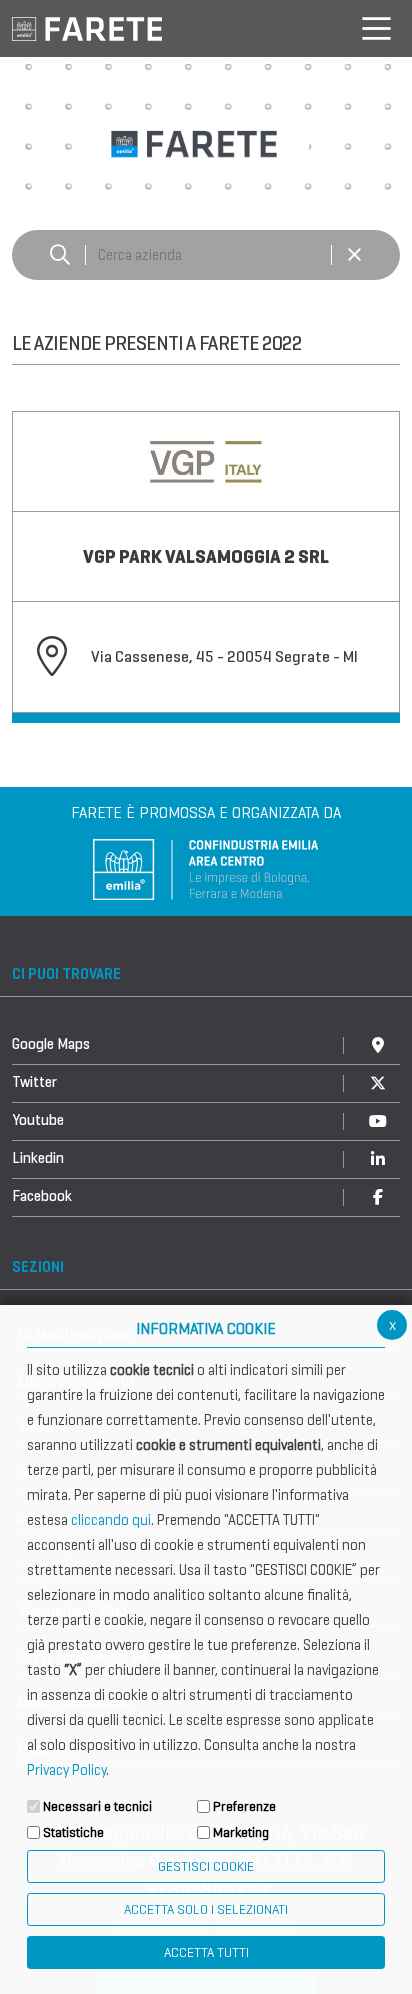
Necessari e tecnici (97, 1806)
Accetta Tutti (206, 1952)
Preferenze (244, 1806)
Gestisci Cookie (206, 1866)
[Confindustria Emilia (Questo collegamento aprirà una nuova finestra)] (206, 867)
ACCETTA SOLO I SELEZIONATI (206, 1909)
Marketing (241, 1832)
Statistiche (73, 1832)
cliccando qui (111, 1520)
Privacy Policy (66, 1770)
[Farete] (87, 27)
